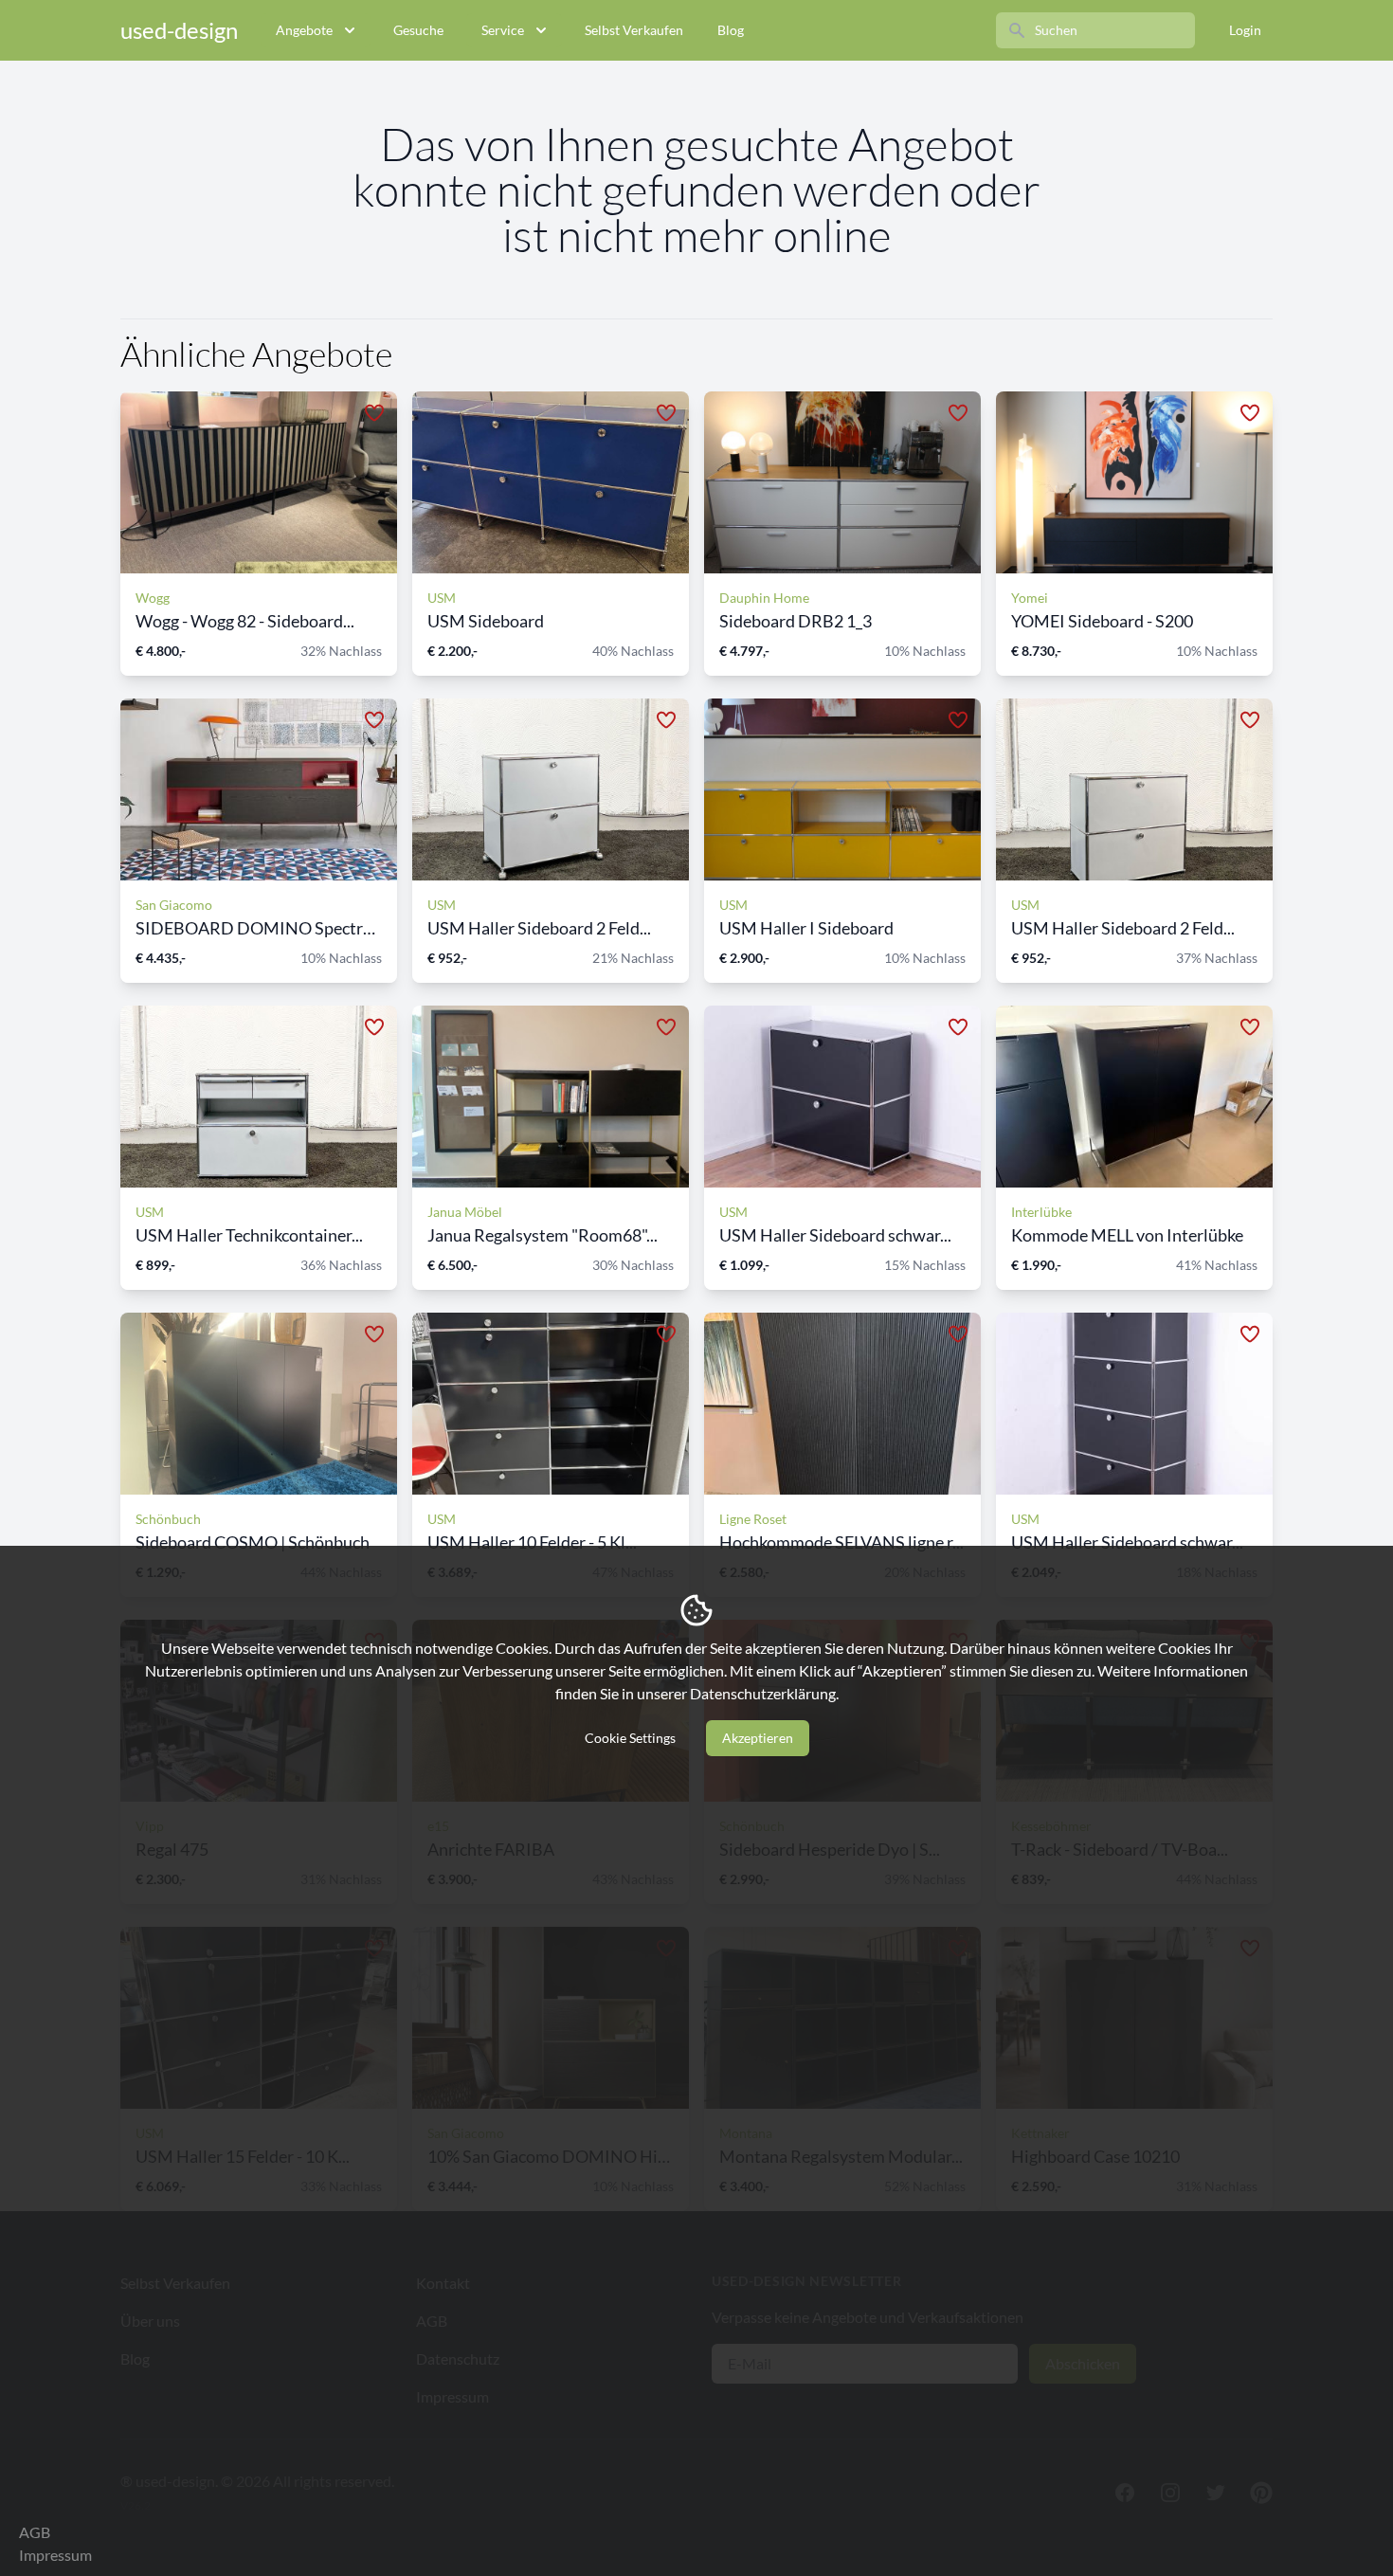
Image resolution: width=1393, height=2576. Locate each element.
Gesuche (418, 30)
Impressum (55, 2555)
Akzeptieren (758, 1738)
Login (1245, 30)
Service (503, 30)
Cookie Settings (630, 1738)
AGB (35, 2532)
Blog (731, 30)
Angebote (304, 30)
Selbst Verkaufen (634, 30)
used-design (179, 30)
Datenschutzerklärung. (764, 1693)
